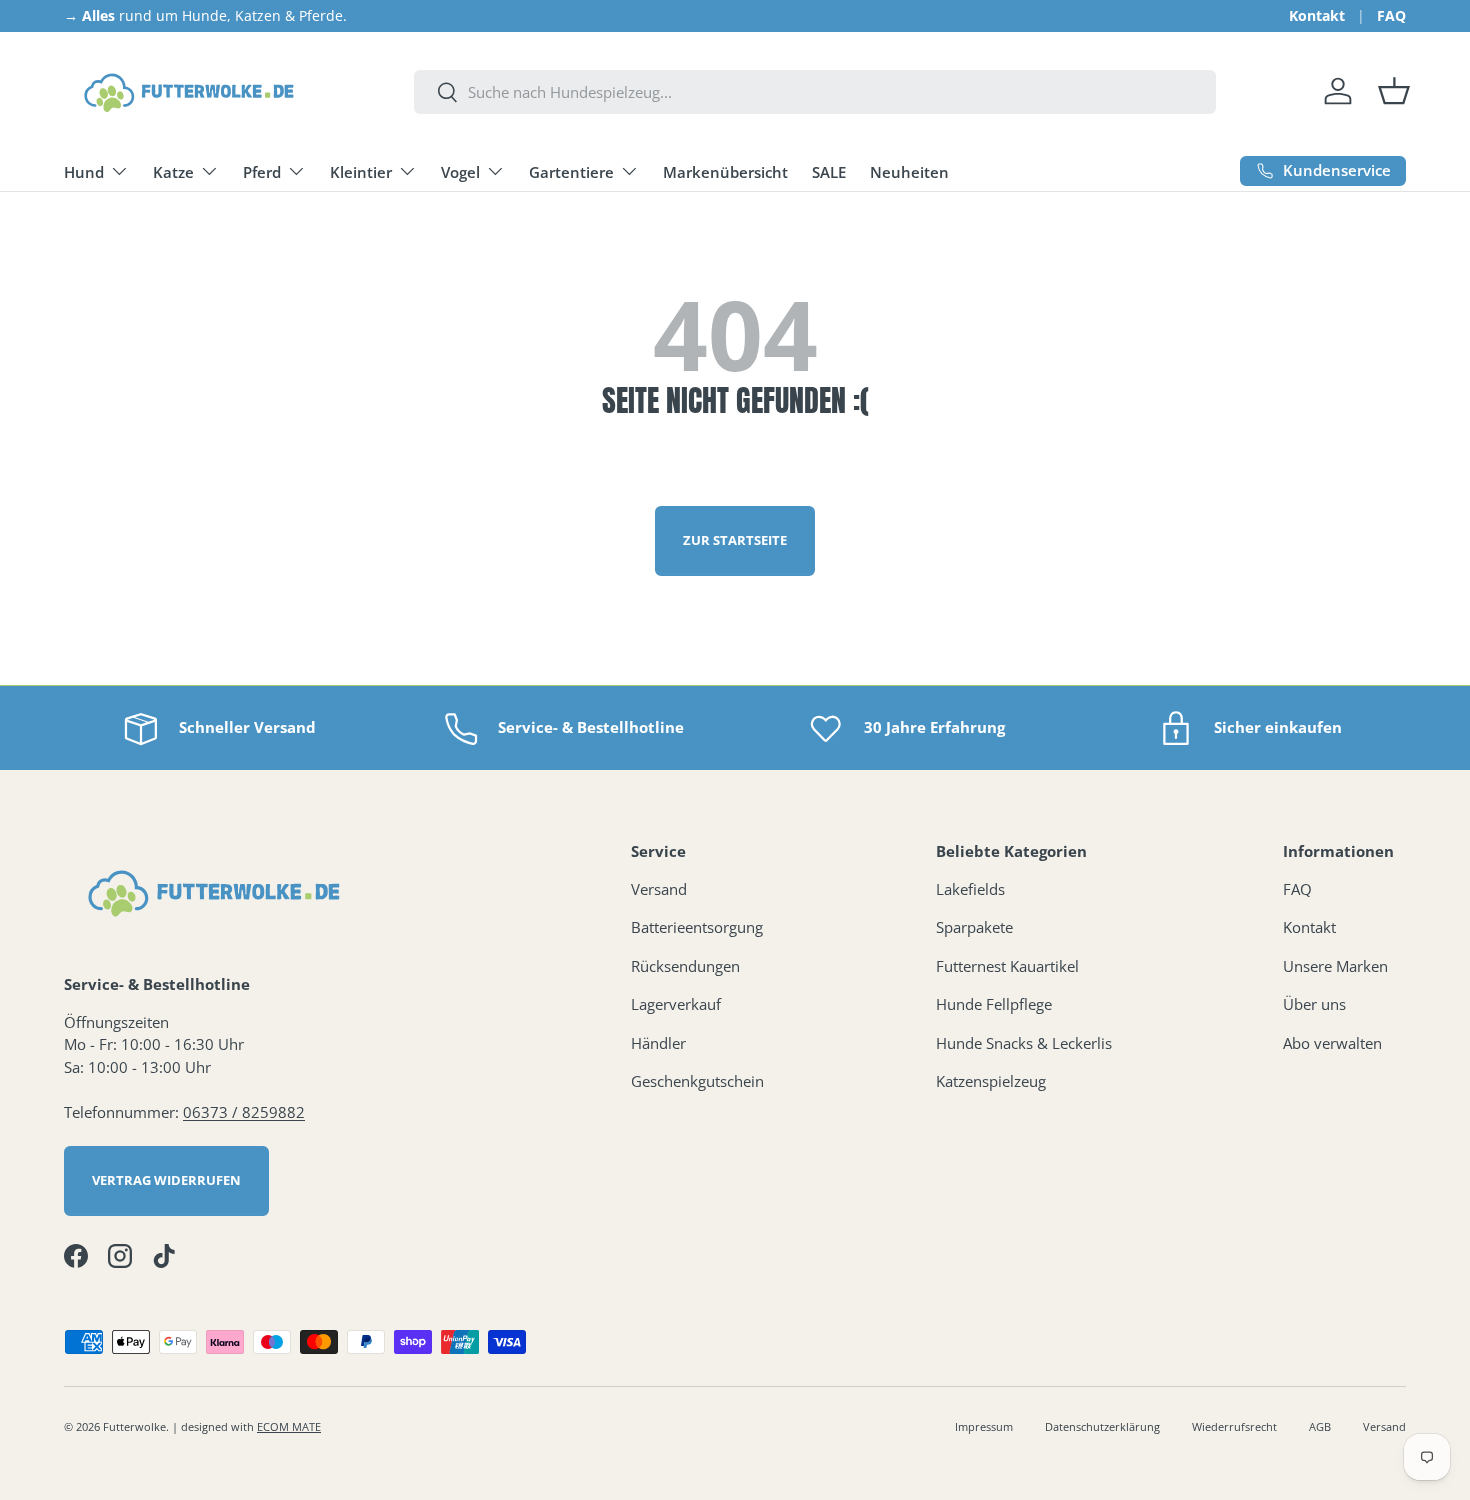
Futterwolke (134, 1426)
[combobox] (815, 92)
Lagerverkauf (676, 1004)
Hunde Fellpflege (994, 1004)
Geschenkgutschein (697, 1081)
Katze (173, 172)
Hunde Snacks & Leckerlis (1024, 1043)
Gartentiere (571, 172)
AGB (1320, 1426)
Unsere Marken (1335, 966)
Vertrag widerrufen (166, 1180)
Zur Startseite (735, 540)
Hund (84, 172)
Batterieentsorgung (697, 927)
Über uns (1314, 1004)
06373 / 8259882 (244, 1112)
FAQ (1391, 16)
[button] (1394, 91)
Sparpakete (974, 927)
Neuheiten (909, 172)
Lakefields (970, 889)
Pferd (262, 172)
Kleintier (361, 172)
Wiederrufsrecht (1234, 1426)
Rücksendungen (685, 966)
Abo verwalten (1332, 1043)
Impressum (984, 1426)
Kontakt (1317, 16)
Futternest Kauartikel (1007, 966)
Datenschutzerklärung (1102, 1426)
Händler (658, 1043)
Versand (659, 889)
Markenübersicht (725, 172)
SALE (829, 172)
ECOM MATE (289, 1426)
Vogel (460, 172)
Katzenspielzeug (991, 1081)
